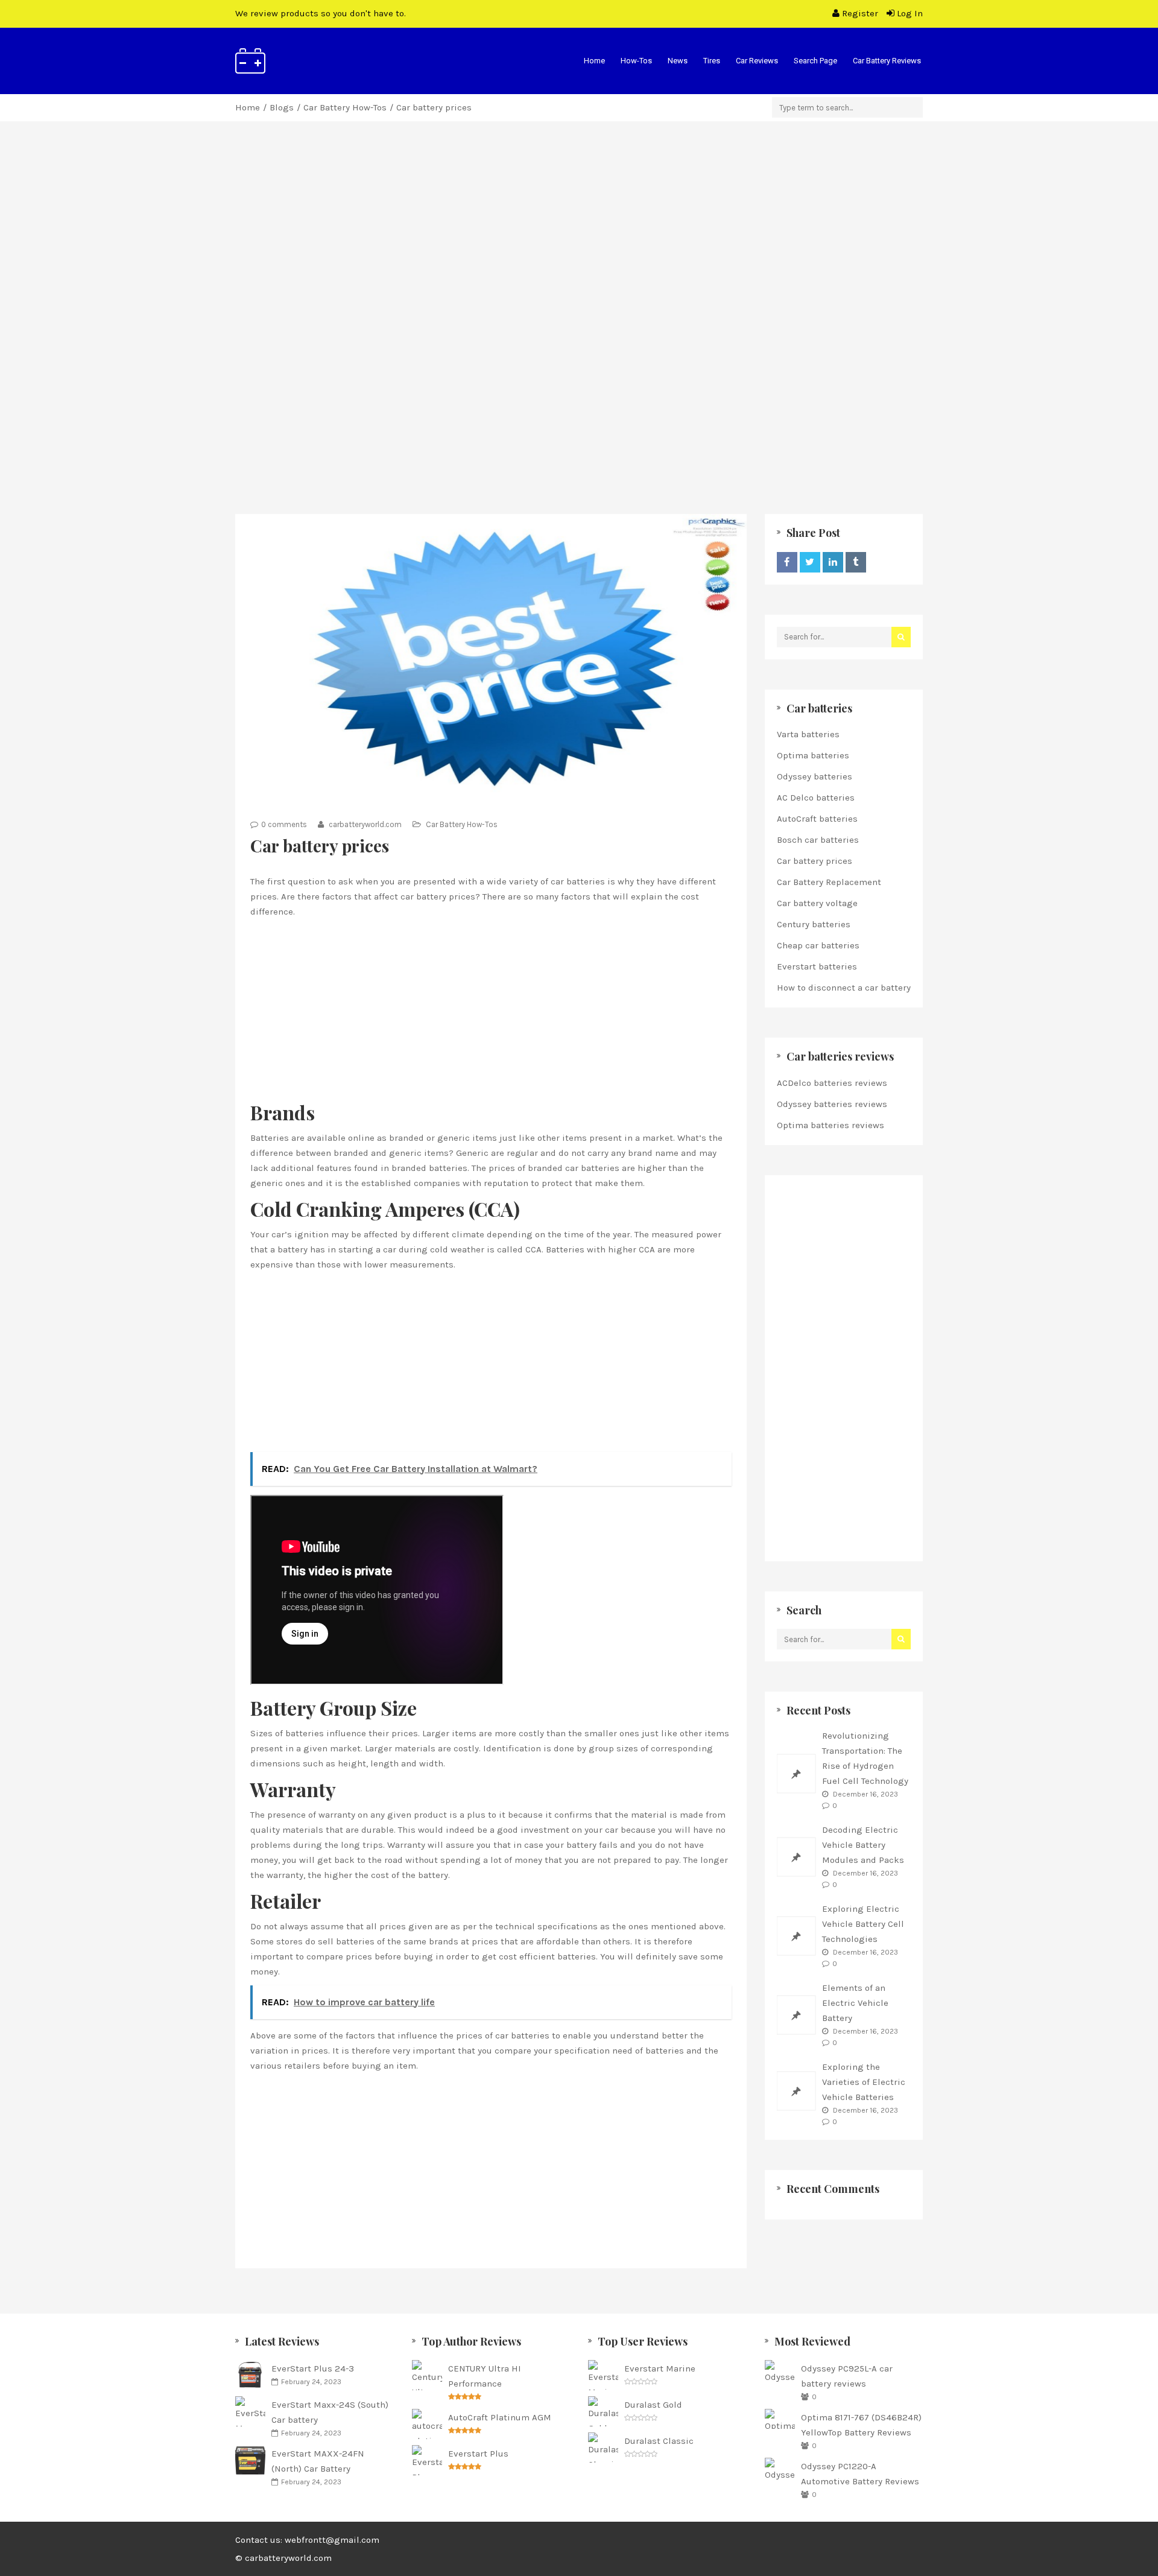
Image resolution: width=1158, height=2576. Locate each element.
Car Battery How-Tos (345, 107)
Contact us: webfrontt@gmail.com (307, 2540)
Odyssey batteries (815, 776)
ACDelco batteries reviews (832, 1083)
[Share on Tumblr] (856, 562)
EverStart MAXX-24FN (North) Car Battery (318, 2461)
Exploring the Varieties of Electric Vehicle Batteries (864, 2082)
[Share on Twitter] (810, 562)
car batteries (522, 2035)
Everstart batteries (817, 966)
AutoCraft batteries (817, 819)
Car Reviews (757, 61)
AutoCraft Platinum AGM (500, 2417)
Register (860, 13)
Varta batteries (808, 734)
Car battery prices (815, 861)
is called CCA (514, 1249)
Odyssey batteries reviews (832, 1104)
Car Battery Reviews (887, 61)
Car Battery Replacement (829, 882)
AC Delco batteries (816, 798)
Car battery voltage (817, 903)
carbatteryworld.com (364, 824)
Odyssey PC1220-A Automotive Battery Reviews (860, 2474)
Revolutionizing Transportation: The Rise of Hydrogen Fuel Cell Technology (865, 1758)
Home (594, 61)
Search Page (815, 61)
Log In (909, 13)
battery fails (592, 1845)
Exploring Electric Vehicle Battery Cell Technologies (863, 1924)
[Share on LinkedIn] (833, 562)
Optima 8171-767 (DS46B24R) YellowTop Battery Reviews (861, 2425)
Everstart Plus (478, 2454)
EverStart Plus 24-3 (313, 2368)
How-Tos (636, 61)
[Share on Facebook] (787, 562)
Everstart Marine (660, 2368)
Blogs (282, 107)
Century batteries (814, 924)
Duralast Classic (659, 2441)
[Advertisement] (579, 251)
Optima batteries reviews (831, 1125)
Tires (712, 61)
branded (351, 1153)
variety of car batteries (557, 881)
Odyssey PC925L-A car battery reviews (847, 2376)
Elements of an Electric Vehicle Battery (855, 2003)
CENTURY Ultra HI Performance (485, 2376)
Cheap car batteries (818, 945)
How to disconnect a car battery (844, 988)
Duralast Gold (653, 2405)
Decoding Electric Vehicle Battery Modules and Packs (863, 1845)
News (678, 61)
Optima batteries (813, 755)
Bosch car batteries (818, 840)
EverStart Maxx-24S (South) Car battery (330, 2412)
